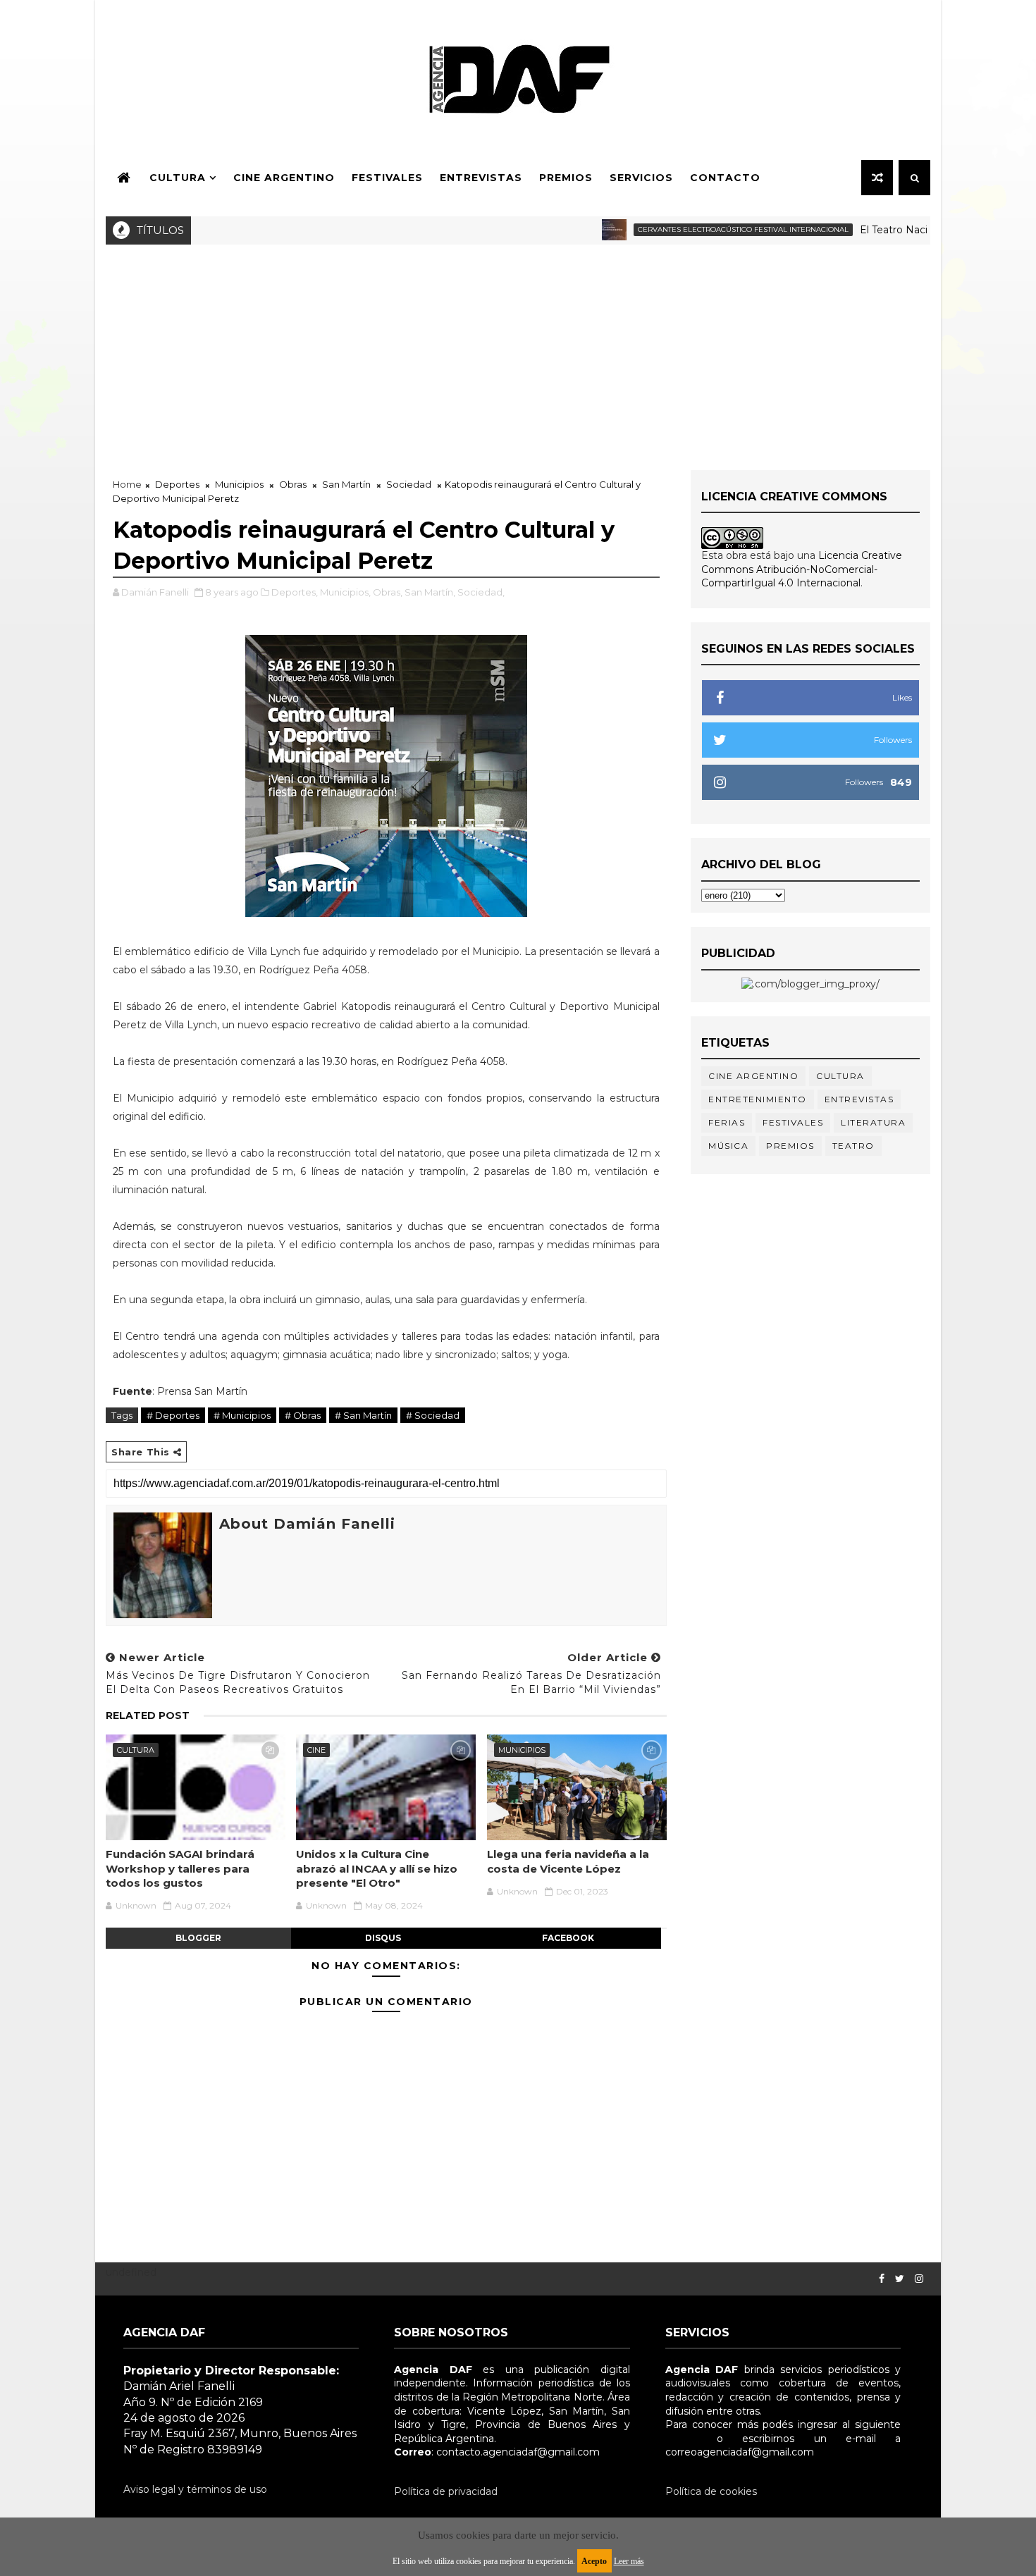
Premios (566, 178)
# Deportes (173, 1415)
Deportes (177, 484)
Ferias (727, 1122)
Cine (316, 1750)
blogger (198, 1938)
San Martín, (430, 592)
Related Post (148, 1715)
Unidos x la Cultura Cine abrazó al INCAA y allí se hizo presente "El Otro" (377, 1868)
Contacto (725, 178)
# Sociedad (433, 1415)
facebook (568, 1938)
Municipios (239, 484)
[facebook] (882, 2279)
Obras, (388, 592)
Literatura (873, 1122)
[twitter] (900, 2279)
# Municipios (242, 1415)
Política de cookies (711, 2491)
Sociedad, (481, 592)
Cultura (178, 178)
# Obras (303, 1415)
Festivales (387, 178)
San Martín (346, 484)
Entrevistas (481, 178)
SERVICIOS (641, 178)
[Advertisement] (518, 350)
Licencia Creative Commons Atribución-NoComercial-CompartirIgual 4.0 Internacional (802, 569)
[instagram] (919, 2279)
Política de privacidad (446, 2491)
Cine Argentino (284, 178)
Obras (293, 484)
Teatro (853, 1146)
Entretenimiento (758, 1099)
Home (127, 484)
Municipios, (345, 592)
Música (728, 1146)
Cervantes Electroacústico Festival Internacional (700, 229)
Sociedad (409, 484)
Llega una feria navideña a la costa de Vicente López (568, 1861)
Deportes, (295, 592)
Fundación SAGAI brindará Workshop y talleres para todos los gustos (180, 1868)
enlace (682, 2439)
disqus (383, 1938)
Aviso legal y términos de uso (195, 2489)
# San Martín (363, 1415)
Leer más (629, 2561)
